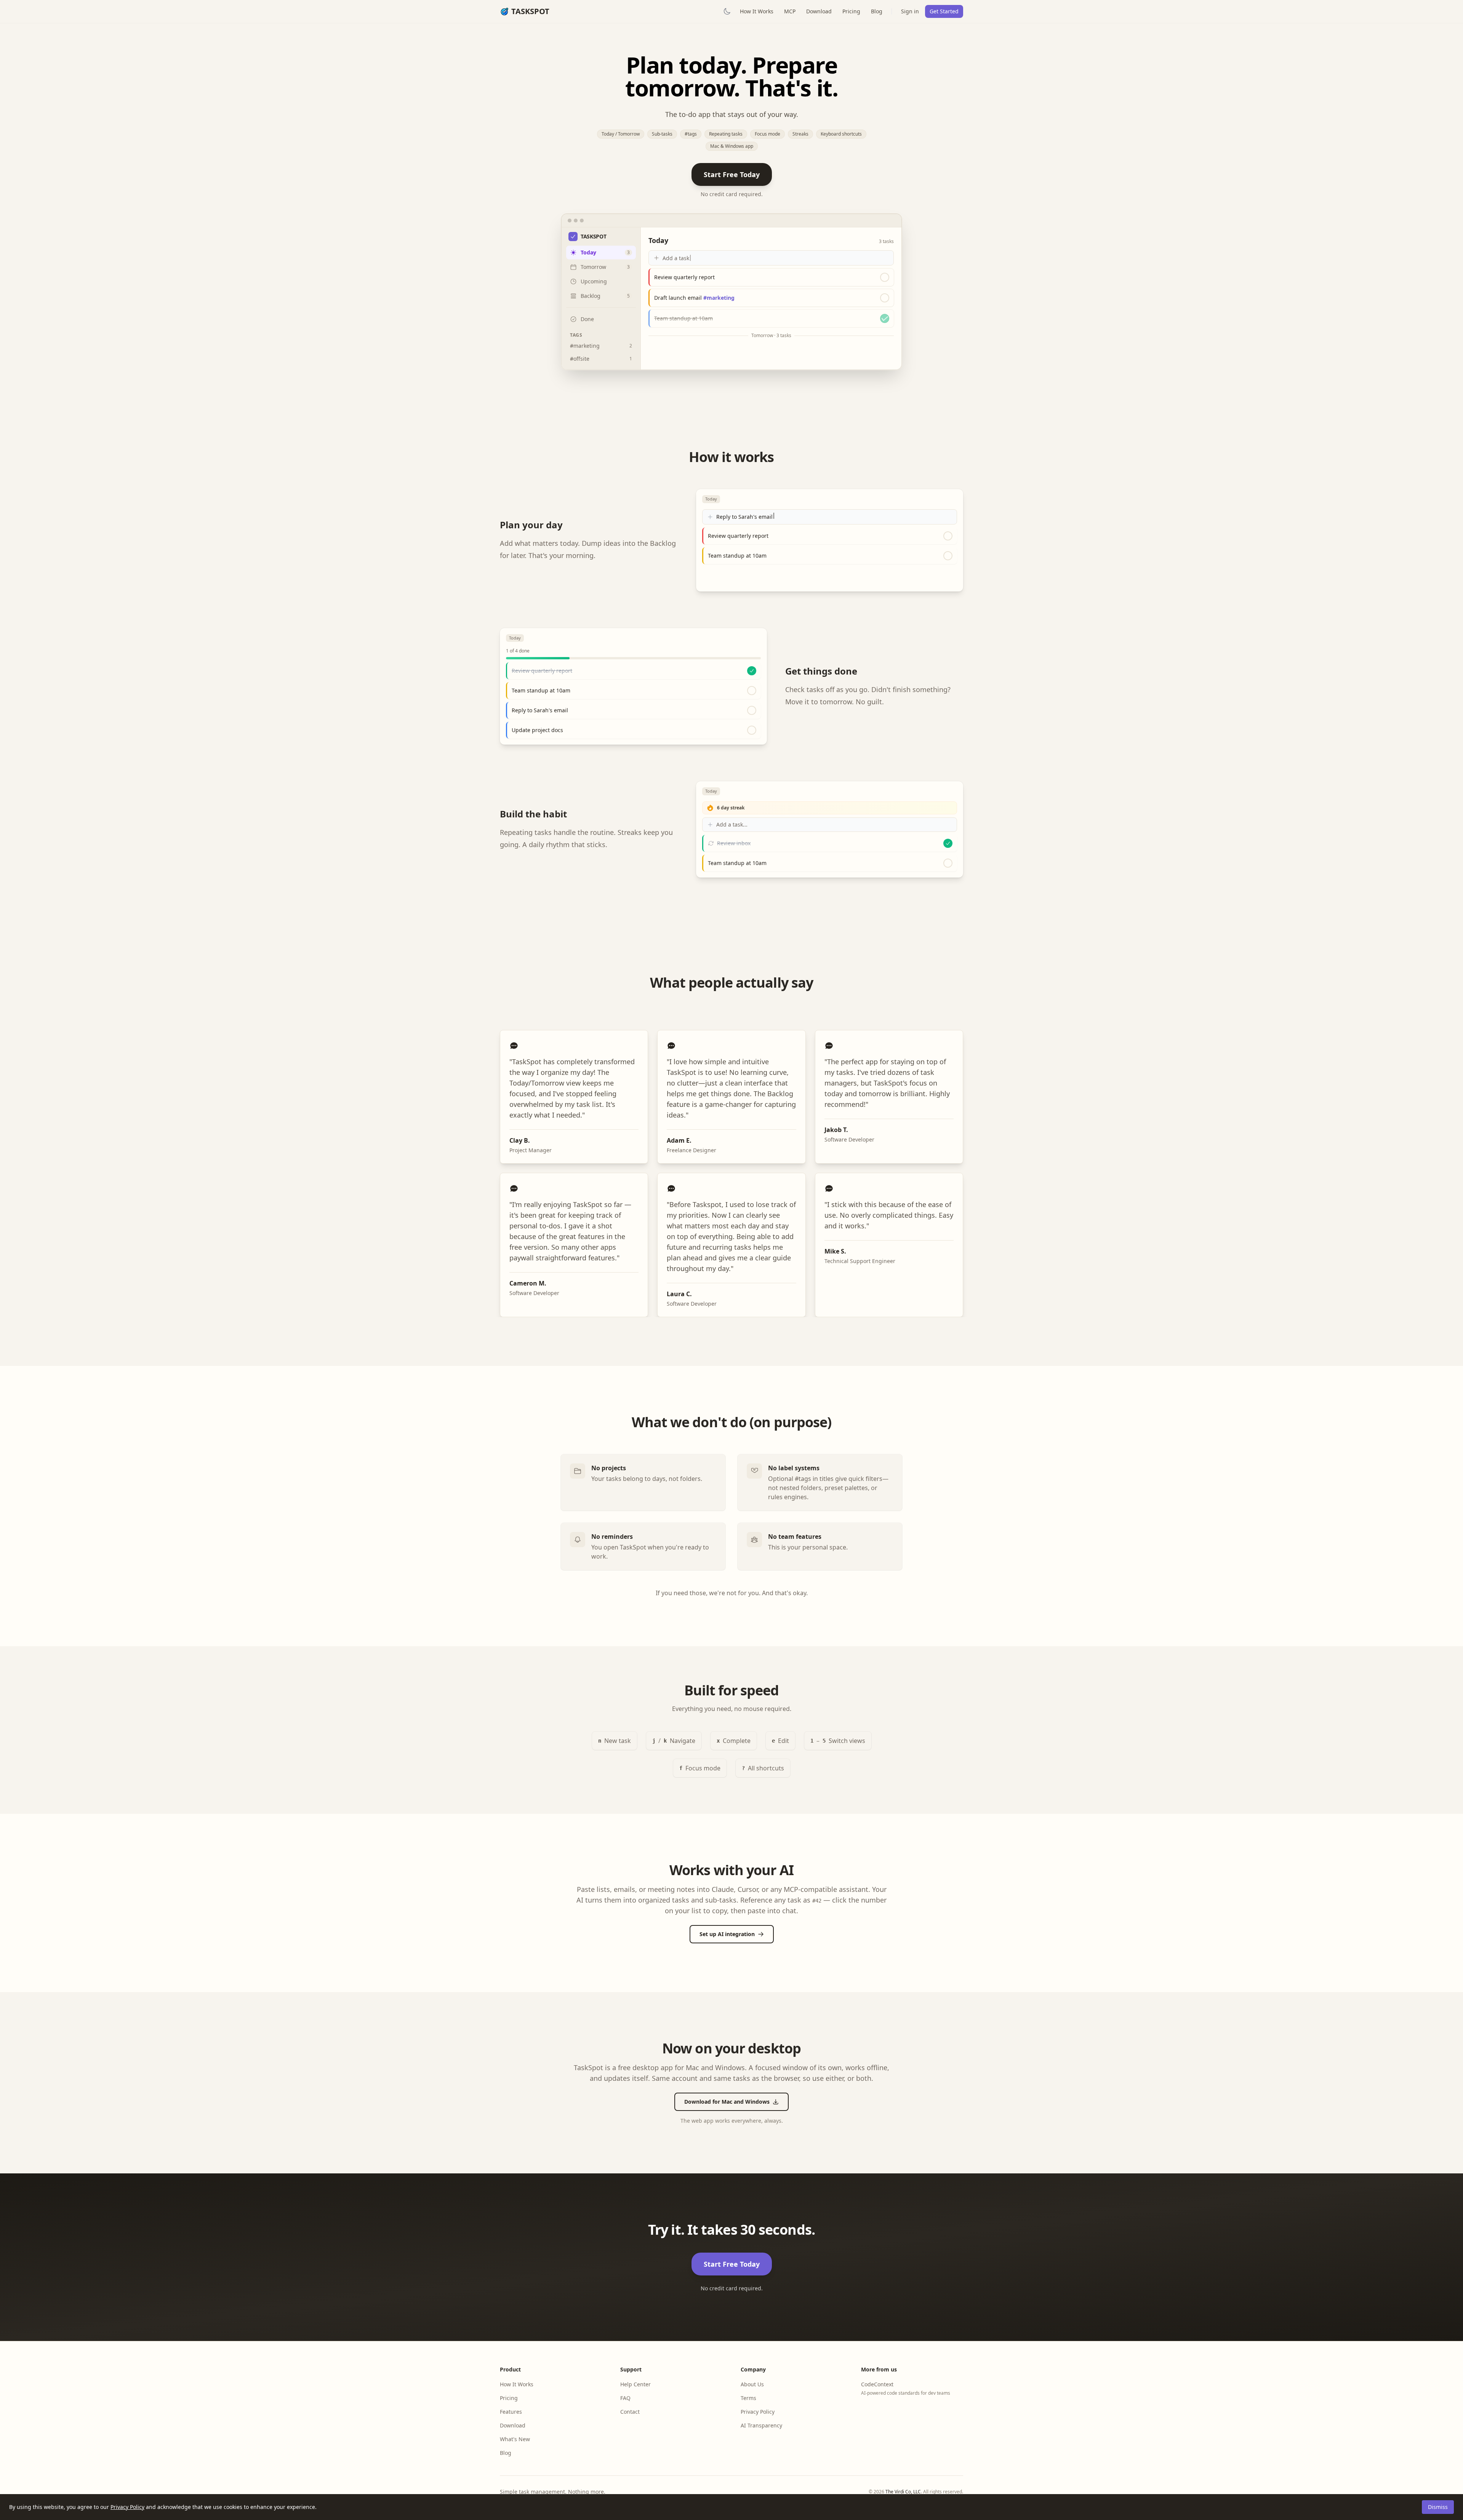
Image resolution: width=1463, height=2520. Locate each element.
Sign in (910, 11)
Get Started (944, 11)
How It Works (757, 11)
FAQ (625, 2398)
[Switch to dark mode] (727, 11)
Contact (630, 2412)
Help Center (635, 2384)
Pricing (851, 11)
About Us (752, 2384)
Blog (877, 11)
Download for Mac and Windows (727, 2102)
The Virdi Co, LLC (903, 2492)
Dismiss (1438, 2507)
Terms (748, 2398)
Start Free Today (732, 174)
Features (511, 2412)
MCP (790, 11)
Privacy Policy (127, 2507)
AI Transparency (761, 2425)
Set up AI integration (727, 1934)
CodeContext (877, 2384)
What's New (515, 2439)
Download (819, 11)
